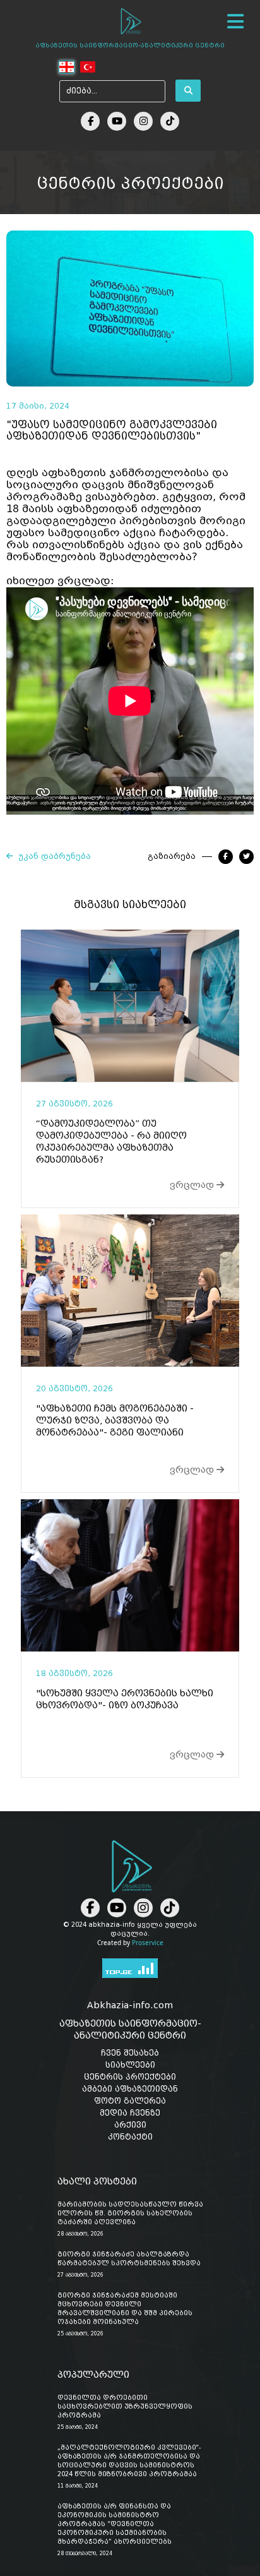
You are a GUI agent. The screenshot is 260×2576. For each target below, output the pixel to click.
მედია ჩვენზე (130, 2113)
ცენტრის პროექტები (130, 2077)
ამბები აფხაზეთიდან (130, 2089)
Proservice (148, 1943)
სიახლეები (130, 2065)
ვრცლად (193, 1185)
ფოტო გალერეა (130, 2101)
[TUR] (87, 67)
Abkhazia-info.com (130, 2005)
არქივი (130, 2125)
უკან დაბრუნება (52, 856)
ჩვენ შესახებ (130, 2053)
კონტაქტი (130, 2137)
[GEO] (67, 67)
